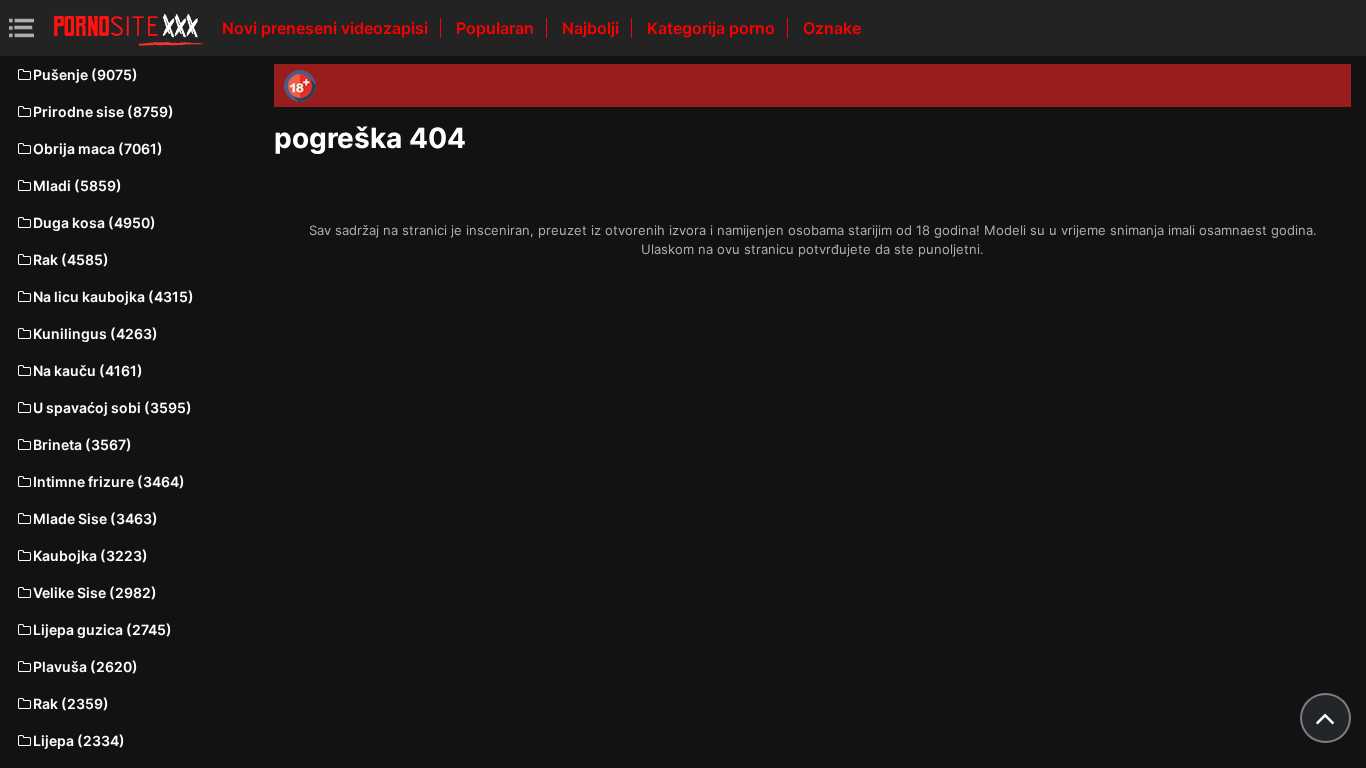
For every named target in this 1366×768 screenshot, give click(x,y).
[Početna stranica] (128, 28)
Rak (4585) (71, 259)
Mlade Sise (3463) (95, 518)
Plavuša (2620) (85, 666)
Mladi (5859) (77, 185)
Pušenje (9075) (85, 74)
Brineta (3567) (82, 444)
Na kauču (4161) (88, 370)
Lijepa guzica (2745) (102, 629)
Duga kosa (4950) (94, 222)
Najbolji (592, 28)
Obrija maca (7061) (98, 148)
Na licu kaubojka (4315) (113, 296)
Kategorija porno (713, 28)
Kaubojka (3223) (90, 555)
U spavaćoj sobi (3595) (112, 407)
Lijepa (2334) (79, 740)
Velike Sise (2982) (95, 592)
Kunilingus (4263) (95, 333)
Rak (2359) (71, 703)
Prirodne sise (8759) (103, 111)
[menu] (21, 27)
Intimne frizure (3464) (109, 481)
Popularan (497, 28)
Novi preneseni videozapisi (327, 28)
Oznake (832, 28)
